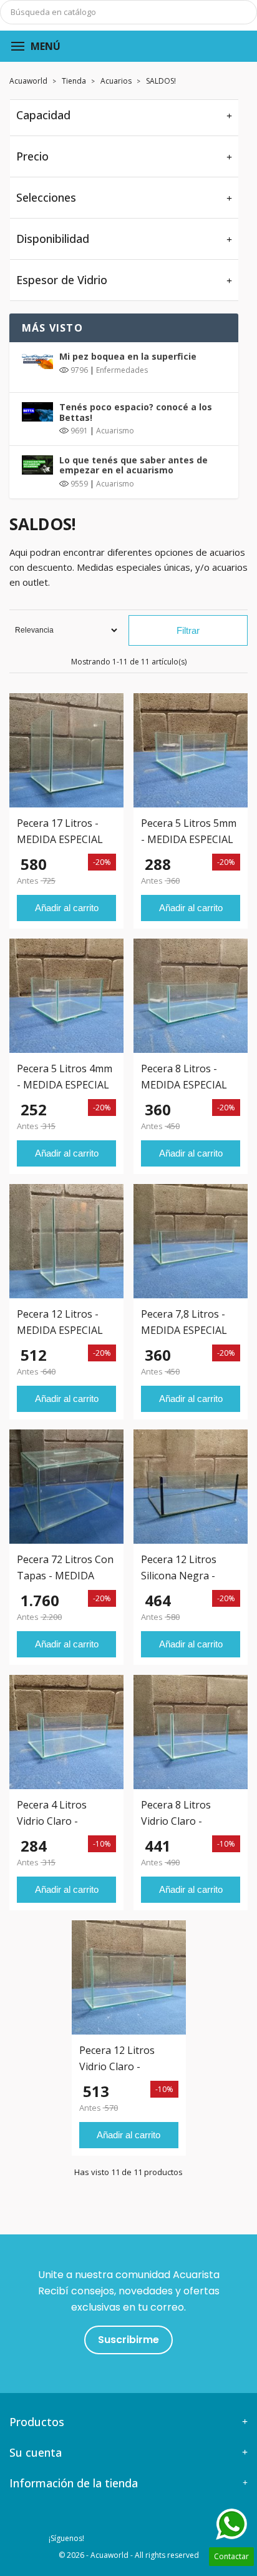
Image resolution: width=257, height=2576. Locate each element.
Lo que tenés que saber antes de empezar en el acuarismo (133, 465)
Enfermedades (122, 370)
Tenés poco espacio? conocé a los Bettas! (136, 412)
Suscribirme (128, 2340)
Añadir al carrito (67, 908)
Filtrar (188, 630)
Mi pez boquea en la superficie (128, 356)
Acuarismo (115, 431)
